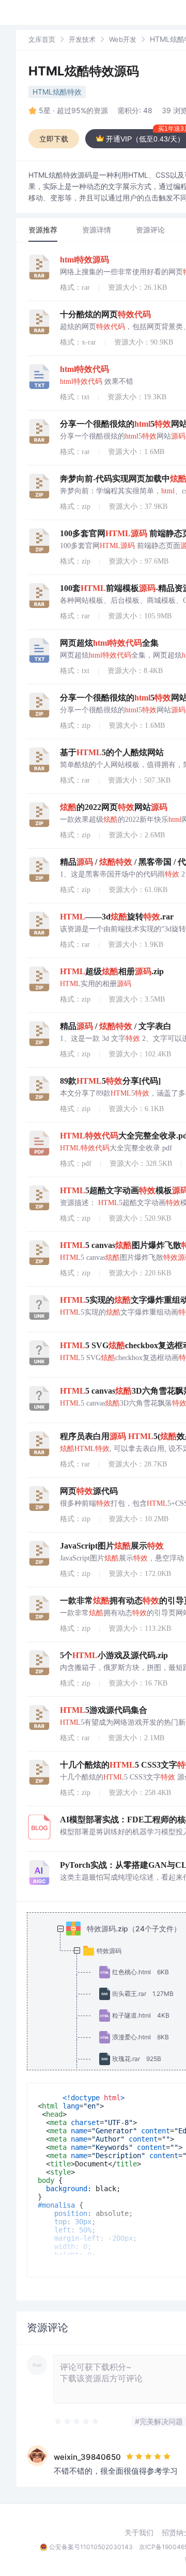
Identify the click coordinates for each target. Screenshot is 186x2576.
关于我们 (139, 2533)
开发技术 (82, 39)
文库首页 (42, 39)
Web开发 (123, 39)
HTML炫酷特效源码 (84, 71)
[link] (42, 39)
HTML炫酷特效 (57, 92)
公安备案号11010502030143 (91, 2547)
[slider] (77, 2422)
